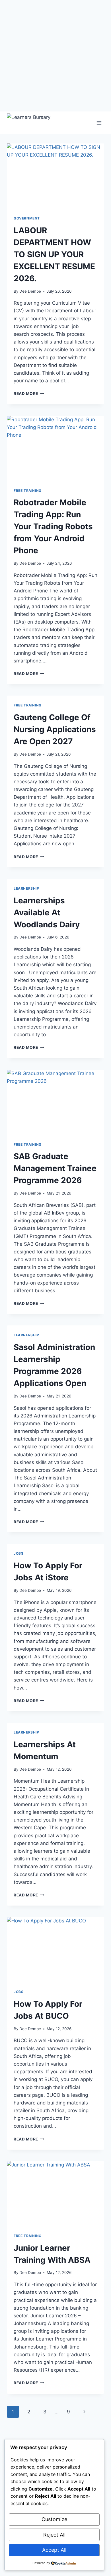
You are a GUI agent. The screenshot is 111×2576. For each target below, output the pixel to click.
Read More (29, 394)
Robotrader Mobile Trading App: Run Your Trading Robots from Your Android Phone (53, 526)
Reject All (54, 2535)
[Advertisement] (55, 56)
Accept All (54, 2550)
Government (27, 218)
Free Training (28, 491)
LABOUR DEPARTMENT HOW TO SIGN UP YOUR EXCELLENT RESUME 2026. (54, 254)
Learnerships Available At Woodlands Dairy (47, 912)
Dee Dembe (30, 291)
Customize (54, 2519)
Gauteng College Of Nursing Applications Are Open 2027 (55, 729)
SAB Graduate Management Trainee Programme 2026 (55, 1168)
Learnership (26, 888)
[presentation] (55, 176)
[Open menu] (99, 123)
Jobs (18, 1553)
